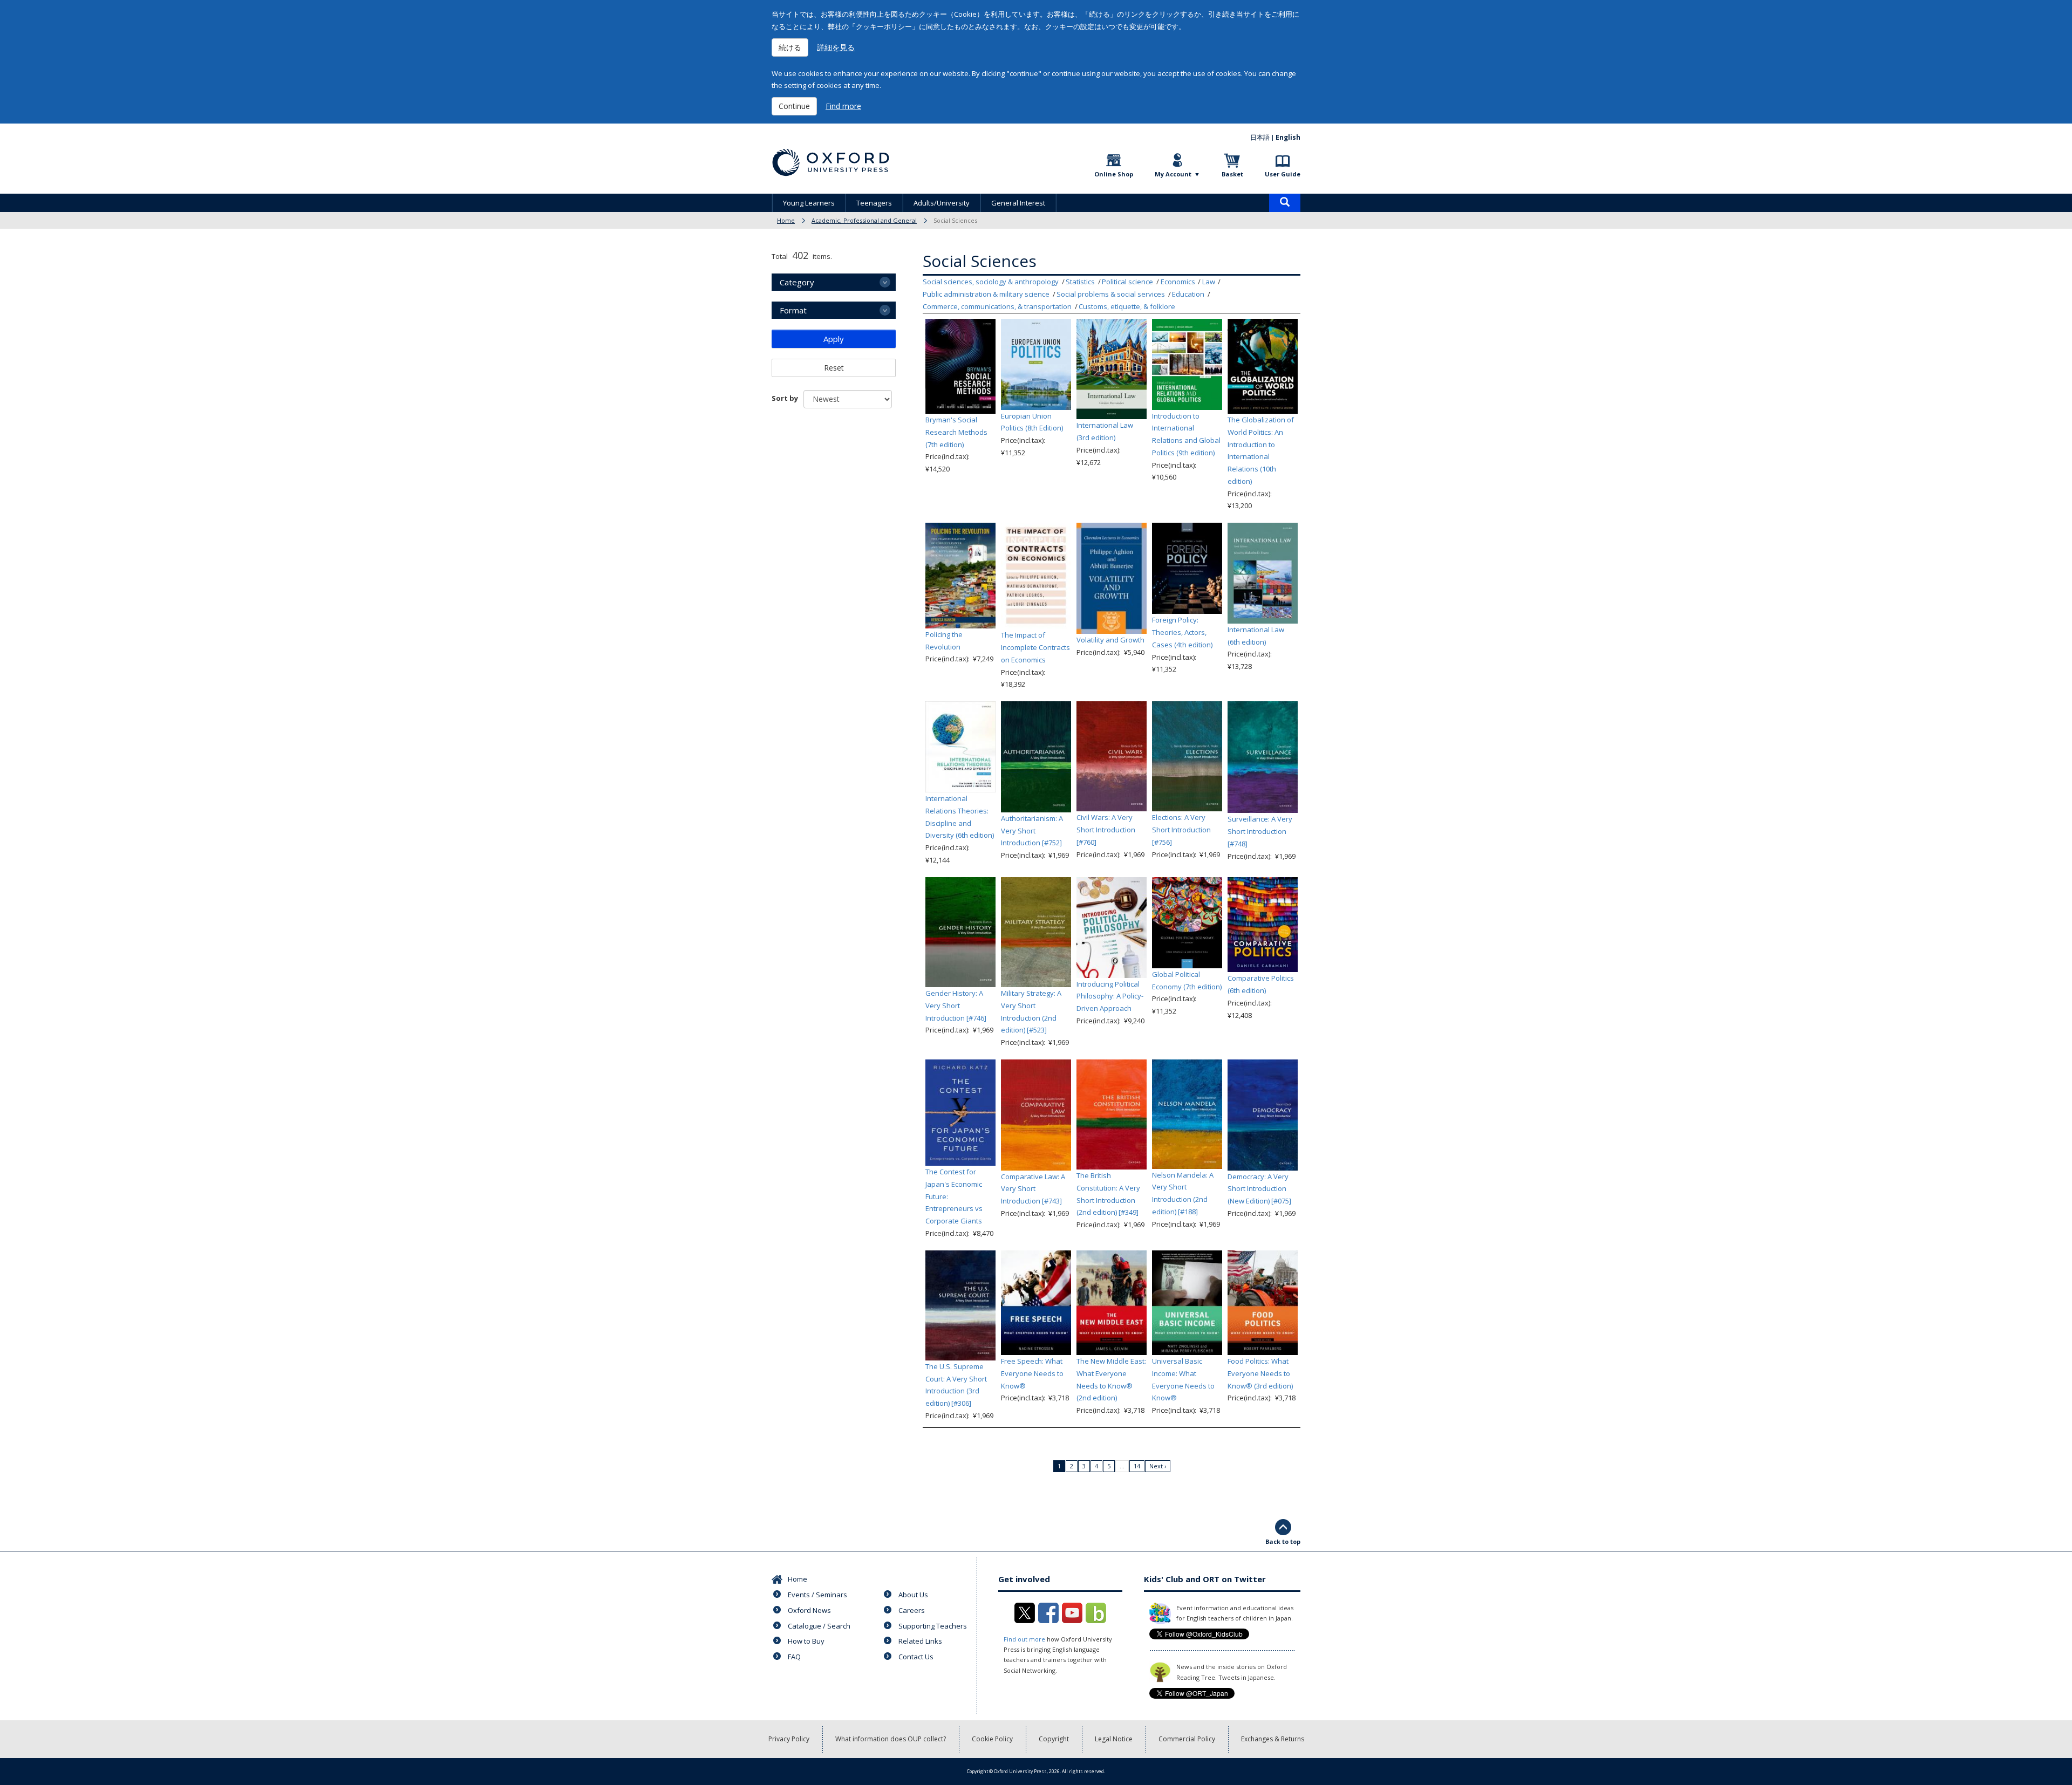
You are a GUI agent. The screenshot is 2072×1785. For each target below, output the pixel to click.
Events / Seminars (817, 1595)
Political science (1127, 282)
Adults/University (942, 203)
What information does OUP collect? (891, 1739)
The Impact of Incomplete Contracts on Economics (1035, 647)
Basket (1232, 174)
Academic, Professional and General (864, 220)
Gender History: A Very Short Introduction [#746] (956, 1006)
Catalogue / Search (819, 1626)
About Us (913, 1595)
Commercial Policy (1187, 1739)
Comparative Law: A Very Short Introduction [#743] (1033, 1189)
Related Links (920, 1641)
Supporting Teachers (933, 1626)
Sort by (785, 398)
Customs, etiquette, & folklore (1127, 306)
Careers (912, 1610)
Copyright (1054, 1739)
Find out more (1024, 1639)
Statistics (1080, 282)
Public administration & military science (986, 294)
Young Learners (809, 203)
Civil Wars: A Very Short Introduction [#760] (1106, 830)
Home (786, 220)
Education (1188, 294)
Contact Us (916, 1657)
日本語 (1260, 137)
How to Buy (806, 1641)
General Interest (1018, 203)
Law (1209, 282)
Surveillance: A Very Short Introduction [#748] (1260, 831)
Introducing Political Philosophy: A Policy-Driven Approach (1110, 996)
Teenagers (874, 203)
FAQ (794, 1657)
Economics (1178, 282)
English (1288, 137)
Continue (794, 106)
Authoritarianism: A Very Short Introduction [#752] (1032, 831)
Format (793, 310)
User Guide (1283, 174)
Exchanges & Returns (1273, 1739)
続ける (790, 47)
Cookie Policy (992, 1739)
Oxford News (809, 1610)
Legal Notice (1114, 1739)
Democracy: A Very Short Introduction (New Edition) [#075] (1259, 1189)
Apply (834, 339)
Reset (834, 368)
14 (1137, 1466)
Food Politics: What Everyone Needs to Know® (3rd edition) (1260, 1373)
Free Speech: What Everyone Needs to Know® (1032, 1373)
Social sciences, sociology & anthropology (991, 282)
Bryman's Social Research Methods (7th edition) (956, 432)
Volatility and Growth (1110, 640)
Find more (843, 106)
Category (797, 282)
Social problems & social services (1111, 294)
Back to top (1283, 1541)
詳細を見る (836, 47)
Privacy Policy (789, 1739)
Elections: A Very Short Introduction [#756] (1181, 830)
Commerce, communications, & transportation (997, 306)
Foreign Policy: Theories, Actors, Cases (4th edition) (1182, 632)
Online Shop (1114, 174)
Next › (1158, 1466)
